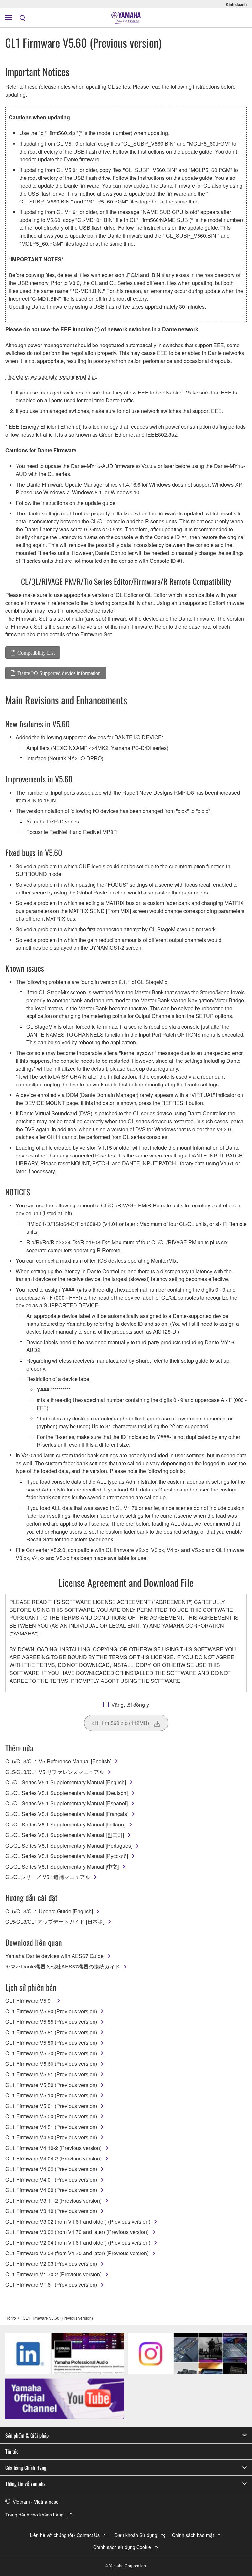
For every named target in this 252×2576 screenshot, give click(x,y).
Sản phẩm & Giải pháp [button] (27, 2435)
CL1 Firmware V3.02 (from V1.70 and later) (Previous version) (77, 2232)
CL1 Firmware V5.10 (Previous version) (51, 2095)
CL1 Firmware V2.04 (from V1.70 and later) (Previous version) (77, 2253)
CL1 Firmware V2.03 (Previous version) (51, 2264)
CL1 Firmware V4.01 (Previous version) (51, 2179)
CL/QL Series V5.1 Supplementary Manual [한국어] (65, 1835)
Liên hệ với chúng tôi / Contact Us (65, 2535)
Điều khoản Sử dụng (136, 2535)
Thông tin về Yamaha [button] (25, 2484)
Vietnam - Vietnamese (36, 2502)
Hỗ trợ (11, 2318)
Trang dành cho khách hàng (34, 2515)
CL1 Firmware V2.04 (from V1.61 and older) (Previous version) (78, 2242)
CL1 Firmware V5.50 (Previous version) (51, 2085)
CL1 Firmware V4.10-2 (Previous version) (53, 2148)
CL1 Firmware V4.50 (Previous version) (51, 2137)
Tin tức (12, 2451)
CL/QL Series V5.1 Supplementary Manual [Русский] (67, 1856)
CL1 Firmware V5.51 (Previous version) (51, 2074)
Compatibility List (36, 653)
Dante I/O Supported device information (59, 673)
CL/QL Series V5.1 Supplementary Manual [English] (66, 1782)
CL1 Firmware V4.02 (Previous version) (51, 2169)
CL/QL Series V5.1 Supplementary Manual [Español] (66, 1803)
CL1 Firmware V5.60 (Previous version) (51, 2064)
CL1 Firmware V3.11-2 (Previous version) (53, 2200)
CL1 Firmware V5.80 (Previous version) (51, 2043)
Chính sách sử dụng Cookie (122, 2547)
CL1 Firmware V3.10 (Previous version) (51, 2211)
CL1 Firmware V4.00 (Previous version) (51, 2190)
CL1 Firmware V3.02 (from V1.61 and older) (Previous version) (78, 2221)
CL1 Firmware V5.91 (29, 2001)
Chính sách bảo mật (193, 2535)
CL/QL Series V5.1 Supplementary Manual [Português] (69, 1845)
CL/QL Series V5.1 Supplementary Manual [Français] (67, 1814)
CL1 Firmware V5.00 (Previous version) (51, 2116)
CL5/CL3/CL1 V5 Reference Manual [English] (58, 1761)
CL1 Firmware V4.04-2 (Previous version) (53, 2158)
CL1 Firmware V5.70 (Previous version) (51, 2053)
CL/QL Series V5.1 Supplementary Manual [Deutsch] (66, 1793)
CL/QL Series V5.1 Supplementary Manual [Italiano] (65, 1824)
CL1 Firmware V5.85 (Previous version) (51, 2022)
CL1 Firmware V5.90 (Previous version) (51, 2011)
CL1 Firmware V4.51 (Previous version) (51, 2127)
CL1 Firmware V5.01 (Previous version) (51, 2106)
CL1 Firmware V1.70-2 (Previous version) (53, 2274)
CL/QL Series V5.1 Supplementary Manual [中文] (62, 1866)
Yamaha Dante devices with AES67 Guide (54, 1956)
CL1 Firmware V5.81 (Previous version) (51, 2032)
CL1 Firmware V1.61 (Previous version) (51, 2285)
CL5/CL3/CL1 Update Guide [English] (49, 1911)
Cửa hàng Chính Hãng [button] (26, 2468)
